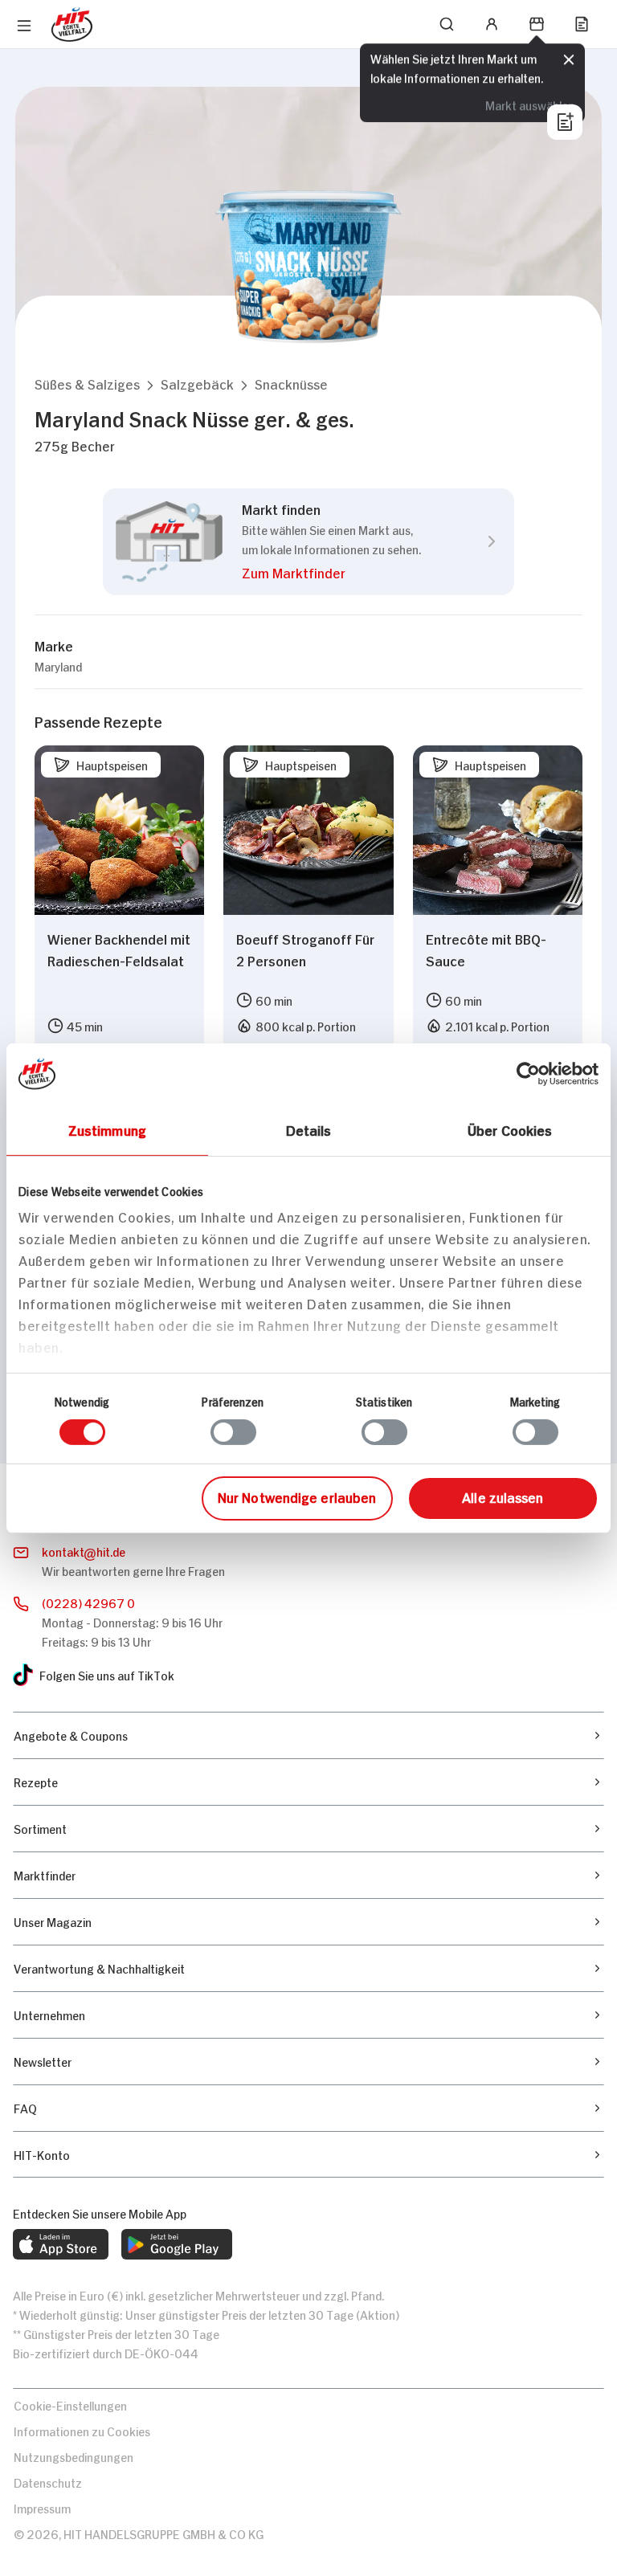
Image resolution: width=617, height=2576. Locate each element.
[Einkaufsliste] (582, 24)
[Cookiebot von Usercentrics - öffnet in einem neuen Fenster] (528, 1073)
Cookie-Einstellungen (70, 2405)
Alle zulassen (503, 1496)
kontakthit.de (84, 1551)
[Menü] (24, 26)
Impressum (42, 2507)
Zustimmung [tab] (107, 1129)
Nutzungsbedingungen (74, 2456)
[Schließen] (569, 60)
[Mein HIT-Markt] (537, 24)
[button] (87, 384)
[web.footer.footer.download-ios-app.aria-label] (61, 2244)
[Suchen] (447, 24)
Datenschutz (48, 2482)
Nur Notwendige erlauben (297, 1496)
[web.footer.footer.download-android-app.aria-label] (177, 2244)
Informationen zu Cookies (82, 2430)
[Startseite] (72, 24)
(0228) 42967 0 (88, 1602)
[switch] (233, 1432)
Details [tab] (309, 1129)
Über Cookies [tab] (510, 1129)
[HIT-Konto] (492, 24)
